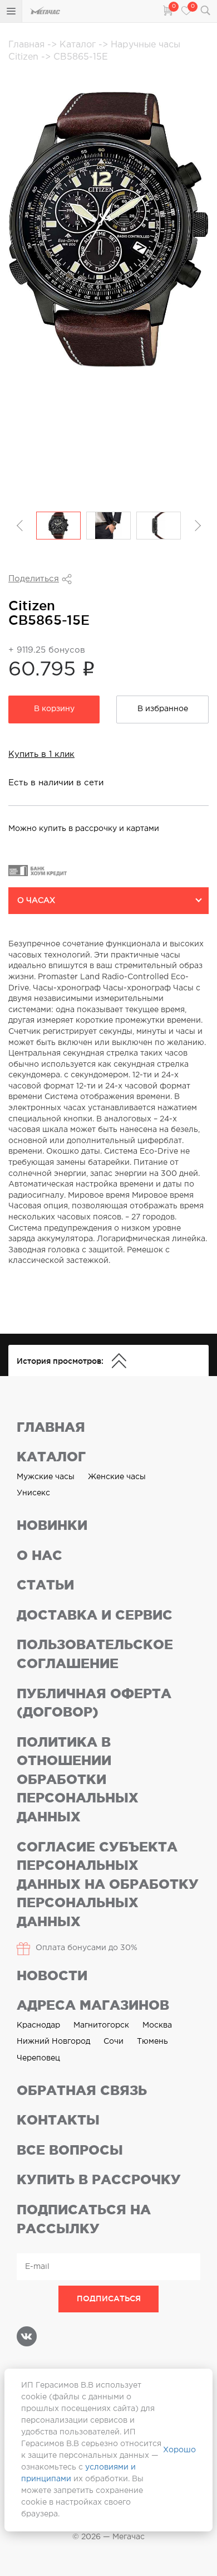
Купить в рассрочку (99, 2179)
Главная (28, 45)
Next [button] (196, 526)
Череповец (38, 2058)
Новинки (52, 1525)
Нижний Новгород (53, 2042)
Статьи (45, 1585)
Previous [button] (21, 526)
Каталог (79, 45)
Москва (157, 2025)
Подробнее (40, 625)
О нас (40, 1555)
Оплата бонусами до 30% (87, 1948)
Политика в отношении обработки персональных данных (78, 1779)
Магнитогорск (101, 2025)
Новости (52, 1975)
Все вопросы (70, 2150)
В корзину (54, 709)
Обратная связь (82, 2090)
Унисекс (33, 1493)
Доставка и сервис (95, 1615)
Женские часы (117, 1477)
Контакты (58, 2120)
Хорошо (179, 2450)
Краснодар (38, 2025)
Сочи (114, 2042)
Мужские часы (46, 1477)
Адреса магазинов (93, 2005)
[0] (167, 10)
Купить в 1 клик (41, 754)
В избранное (163, 709)
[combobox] (108, 901)
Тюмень (152, 2042)
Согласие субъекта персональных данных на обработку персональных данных (108, 1884)
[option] (58, 526)
